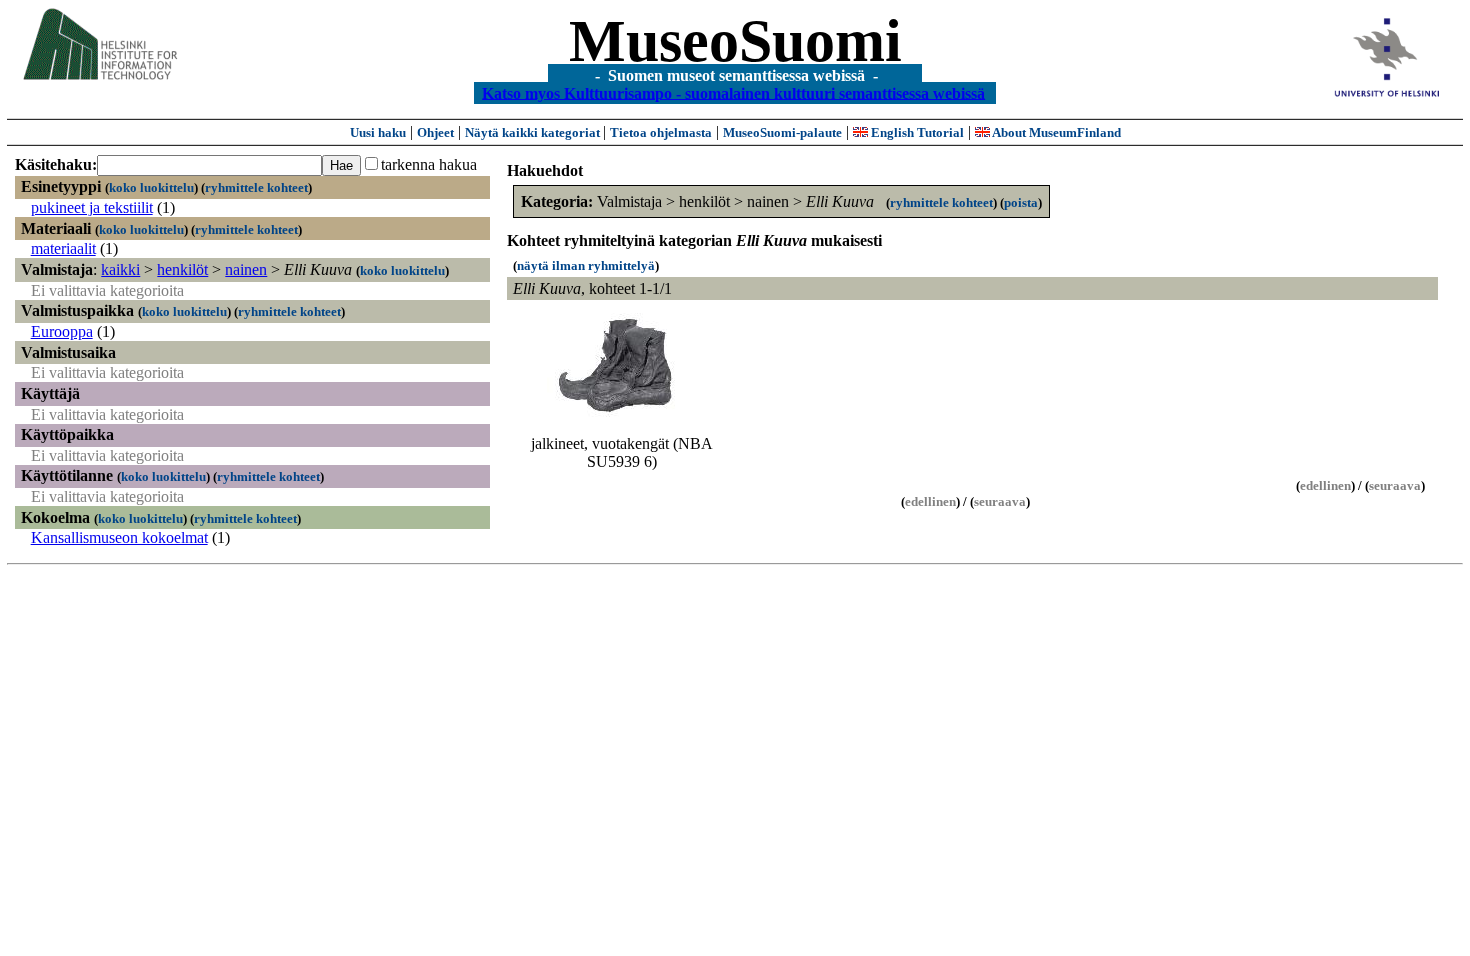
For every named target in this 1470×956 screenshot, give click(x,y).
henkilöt (182, 269)
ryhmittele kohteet (256, 187)
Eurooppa (62, 331)
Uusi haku (378, 132)
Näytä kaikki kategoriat (534, 132)
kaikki (120, 269)
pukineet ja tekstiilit (92, 207)
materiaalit (63, 248)
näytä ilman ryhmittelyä (586, 265)
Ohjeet (435, 132)
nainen (246, 269)
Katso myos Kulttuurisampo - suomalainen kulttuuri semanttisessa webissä (733, 92)
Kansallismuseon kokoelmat (119, 537)
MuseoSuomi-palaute (782, 132)
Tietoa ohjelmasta (661, 132)
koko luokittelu (151, 187)
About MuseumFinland (1055, 132)
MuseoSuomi (735, 41)
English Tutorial (916, 132)
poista (1021, 202)
